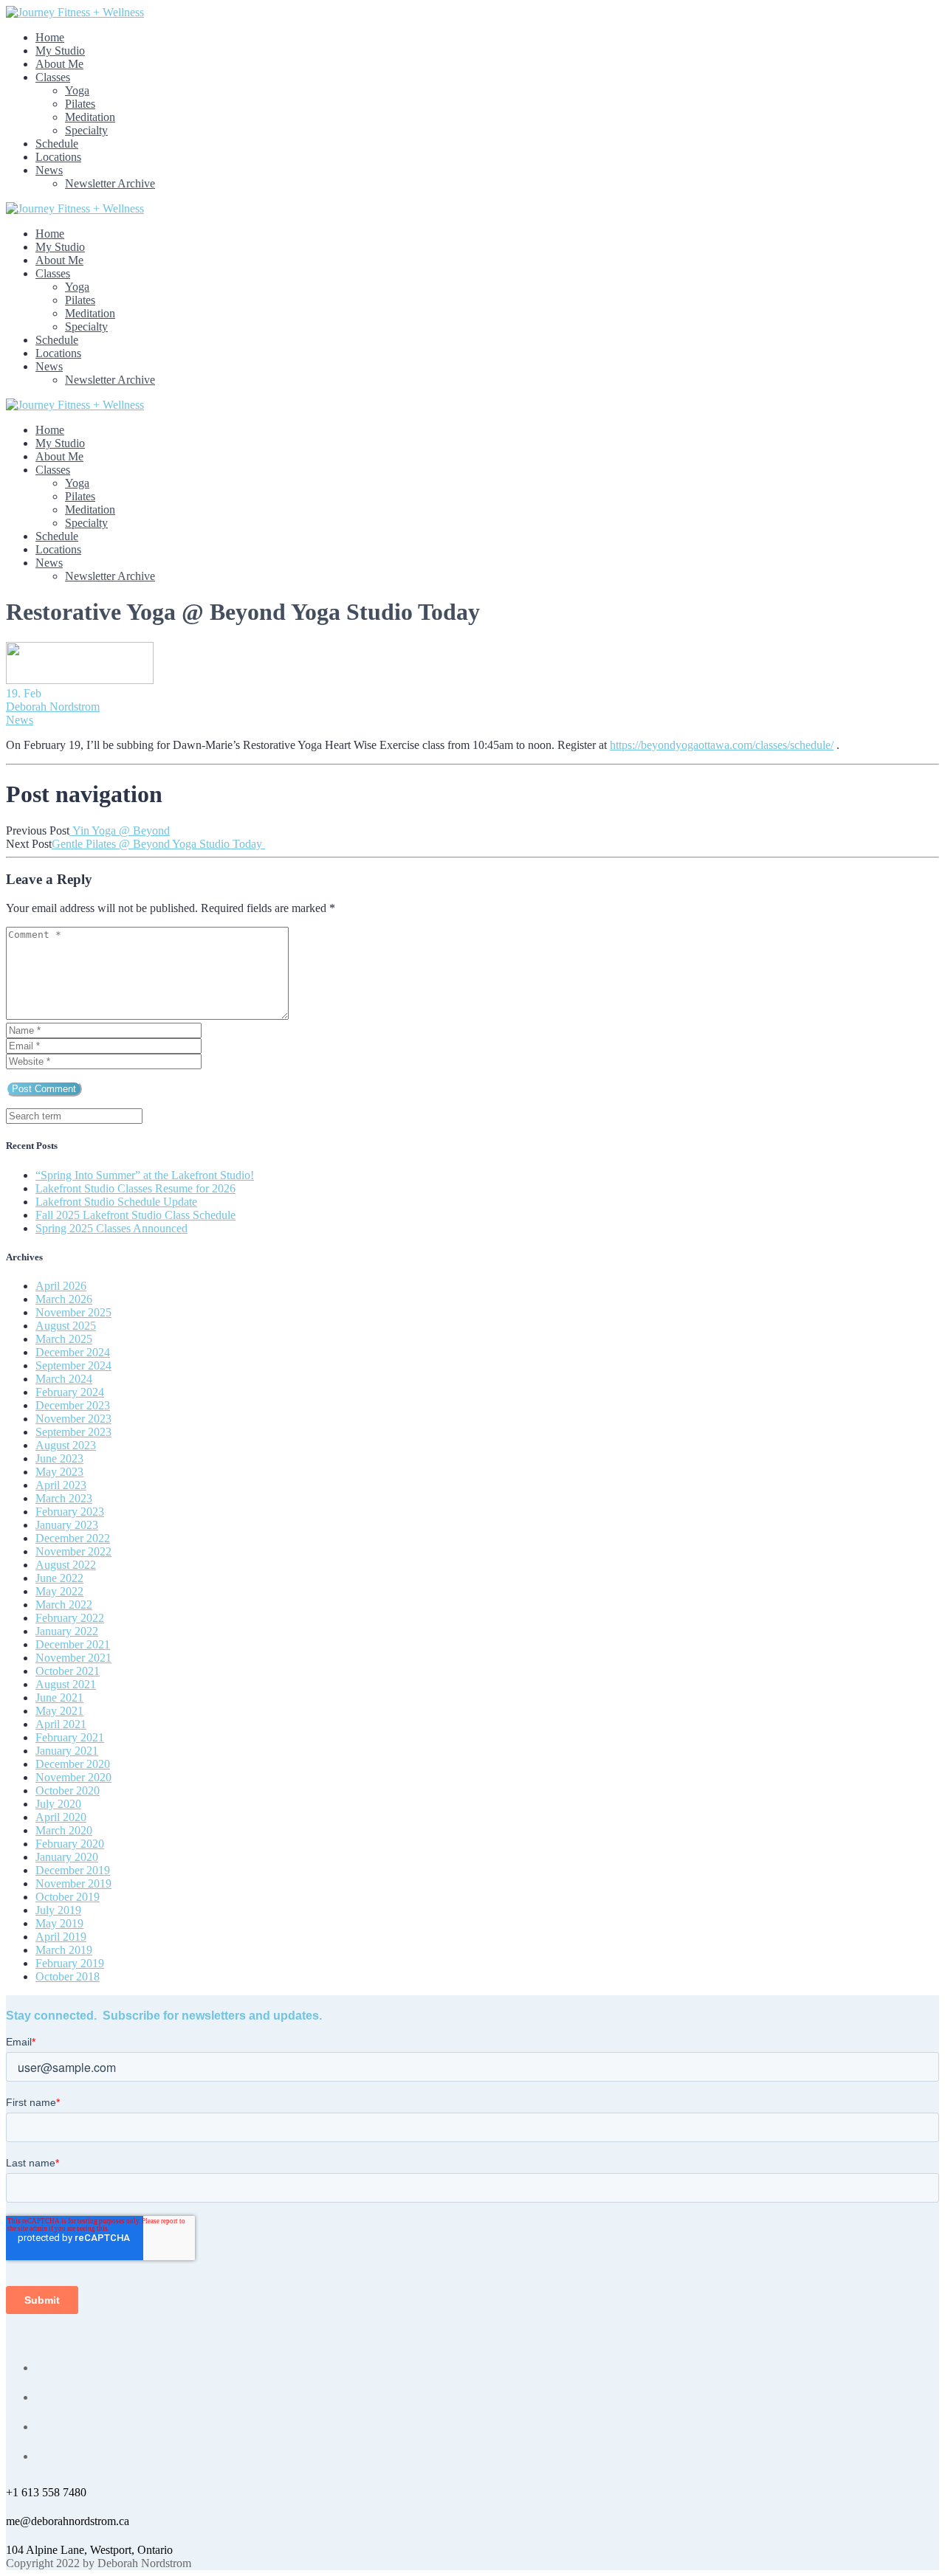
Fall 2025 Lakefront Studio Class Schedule (135, 1215)
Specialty (86, 130)
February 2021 (70, 1737)
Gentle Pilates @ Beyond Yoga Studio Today (158, 844)
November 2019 (73, 1883)
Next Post (29, 844)
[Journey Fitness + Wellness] (75, 12)
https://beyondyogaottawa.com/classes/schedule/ (722, 745)
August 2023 (66, 1445)
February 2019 (70, 1963)
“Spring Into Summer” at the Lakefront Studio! (145, 1175)
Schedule (57, 144)
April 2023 (61, 1485)
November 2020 (73, 1777)
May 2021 (59, 1711)
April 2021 (61, 1724)
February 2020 (70, 1844)
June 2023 (59, 1458)
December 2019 (73, 1870)
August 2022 (66, 1565)
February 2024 (70, 1392)
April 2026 (61, 1286)
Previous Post (38, 831)
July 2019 (58, 1910)
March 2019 (64, 1950)
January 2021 (67, 1751)
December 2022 (73, 1538)
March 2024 (64, 1379)
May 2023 (59, 1472)
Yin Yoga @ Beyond (120, 831)
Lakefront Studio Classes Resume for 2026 (135, 1188)
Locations (58, 157)
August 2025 (66, 1326)
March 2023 (64, 1498)
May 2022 (59, 1591)
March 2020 (64, 1830)
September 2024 (73, 1365)
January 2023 (67, 1525)
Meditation (90, 117)
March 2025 (64, 1339)
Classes (53, 77)
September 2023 (73, 1432)
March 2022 (64, 1605)
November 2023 (73, 1419)
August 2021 (66, 1684)
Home (50, 37)
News (49, 170)
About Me (59, 64)
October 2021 (68, 1671)
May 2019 (59, 1923)
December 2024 (73, 1352)
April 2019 (61, 1937)
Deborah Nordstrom (53, 707)
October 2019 (68, 1897)
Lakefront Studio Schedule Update (116, 1202)
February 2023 (70, 1512)
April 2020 (61, 1817)
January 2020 (67, 1857)
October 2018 (68, 1976)
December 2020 (73, 1764)
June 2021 (59, 1698)
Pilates (80, 104)
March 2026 (64, 1299)
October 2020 (68, 1791)
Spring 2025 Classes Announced (111, 1228)
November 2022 (73, 1551)
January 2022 (67, 1631)
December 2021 (73, 1644)
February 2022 (70, 1618)
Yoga (77, 90)
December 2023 (73, 1405)
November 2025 (73, 1312)
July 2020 (58, 1804)
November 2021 (73, 1658)
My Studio (60, 51)
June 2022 (59, 1578)
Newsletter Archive (110, 183)
